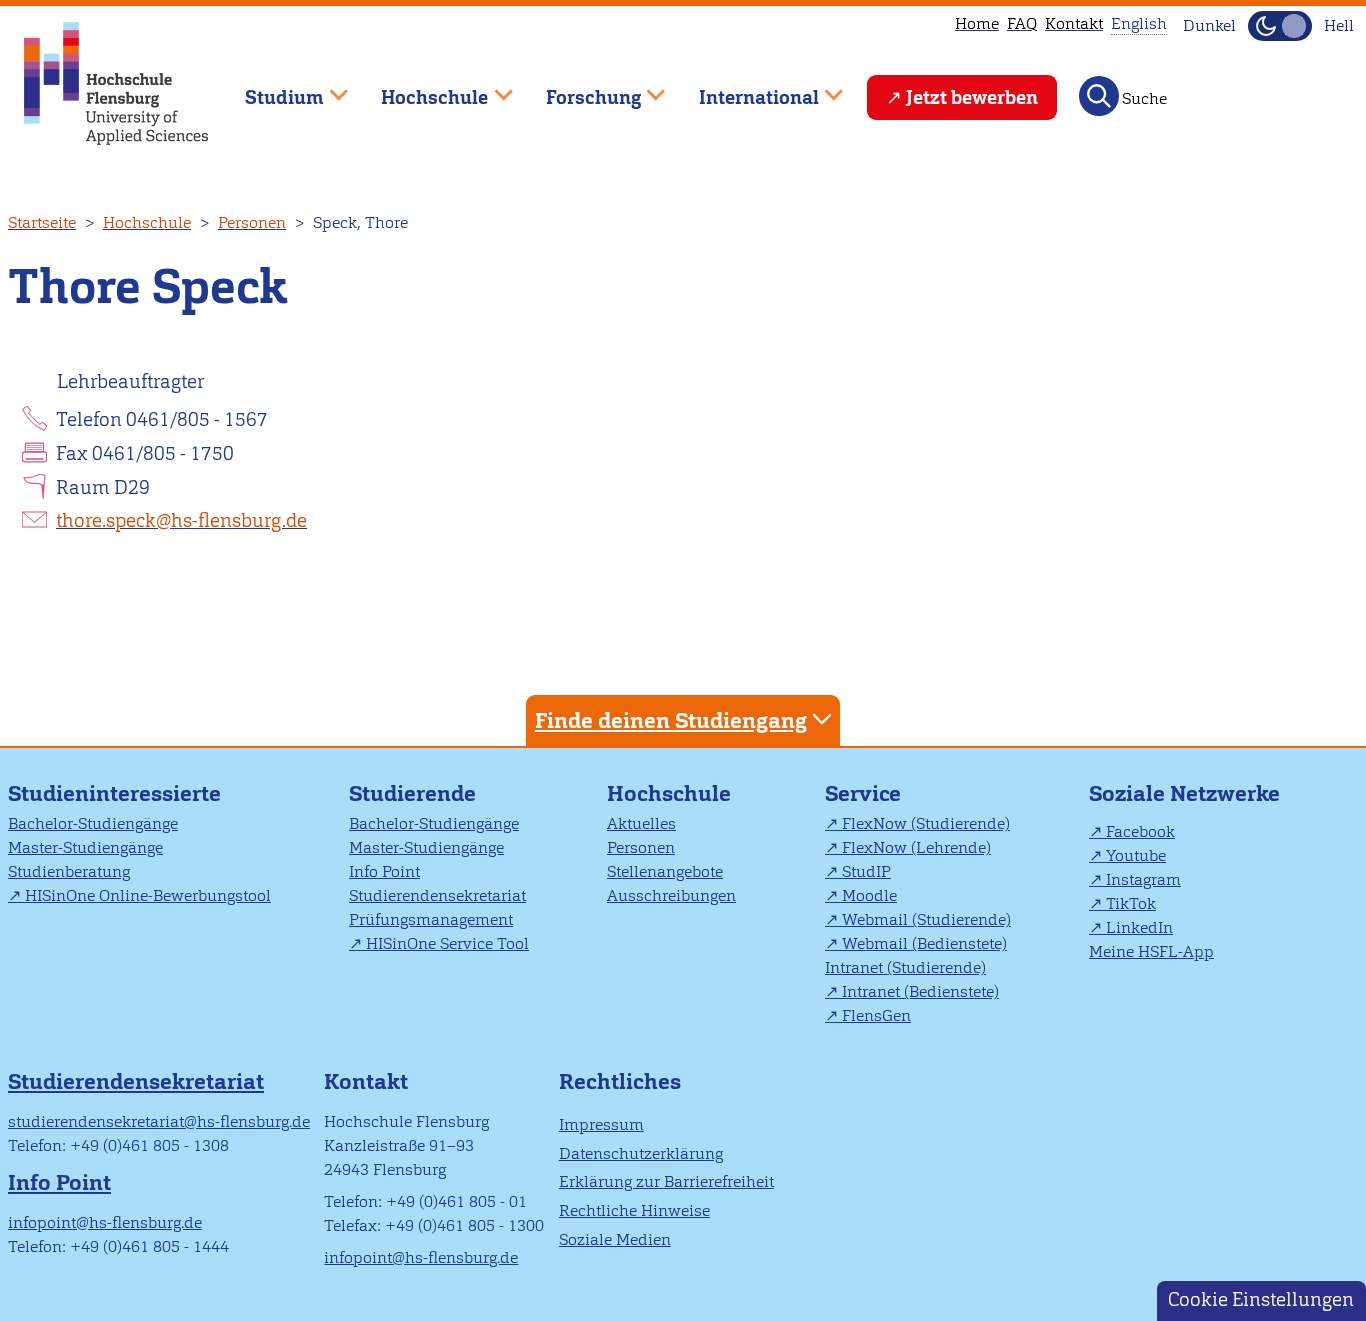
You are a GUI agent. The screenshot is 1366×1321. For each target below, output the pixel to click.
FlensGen (876, 1015)
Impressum (601, 1124)
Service (863, 793)
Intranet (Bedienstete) (920, 991)
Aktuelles (641, 823)
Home (977, 23)
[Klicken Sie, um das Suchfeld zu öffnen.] (1099, 96)
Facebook (1140, 831)
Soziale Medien (615, 1239)
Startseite (42, 222)
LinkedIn (1139, 927)
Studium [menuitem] (270, 88)
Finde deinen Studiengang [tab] (671, 720)
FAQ (1022, 23)
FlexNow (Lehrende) (916, 847)
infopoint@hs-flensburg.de (105, 1222)
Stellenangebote (665, 871)
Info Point (384, 871)
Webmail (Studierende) (926, 919)
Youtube (1136, 855)
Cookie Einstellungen (1261, 1299)
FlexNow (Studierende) (926, 823)
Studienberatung (69, 871)
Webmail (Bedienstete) (924, 943)
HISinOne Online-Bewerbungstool (148, 895)
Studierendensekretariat (437, 895)
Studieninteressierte (114, 793)
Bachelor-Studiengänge (93, 823)
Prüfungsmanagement (431, 919)
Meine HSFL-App (1151, 951)
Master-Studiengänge (85, 847)
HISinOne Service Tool (447, 943)
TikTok (1131, 903)
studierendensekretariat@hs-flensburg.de (159, 1121)
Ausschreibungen (671, 895)
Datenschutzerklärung (641, 1153)
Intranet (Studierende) (905, 967)
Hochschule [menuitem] (421, 88)
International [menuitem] (744, 88)
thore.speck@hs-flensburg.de (181, 520)
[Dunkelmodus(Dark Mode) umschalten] (1280, 26)
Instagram (1143, 879)
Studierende (412, 793)
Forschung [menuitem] (579, 88)
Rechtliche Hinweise (634, 1210)
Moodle (869, 895)
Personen (252, 222)
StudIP (866, 871)
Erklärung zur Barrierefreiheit (666, 1181)
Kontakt (1074, 23)
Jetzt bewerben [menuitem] (972, 97)
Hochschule (147, 222)
